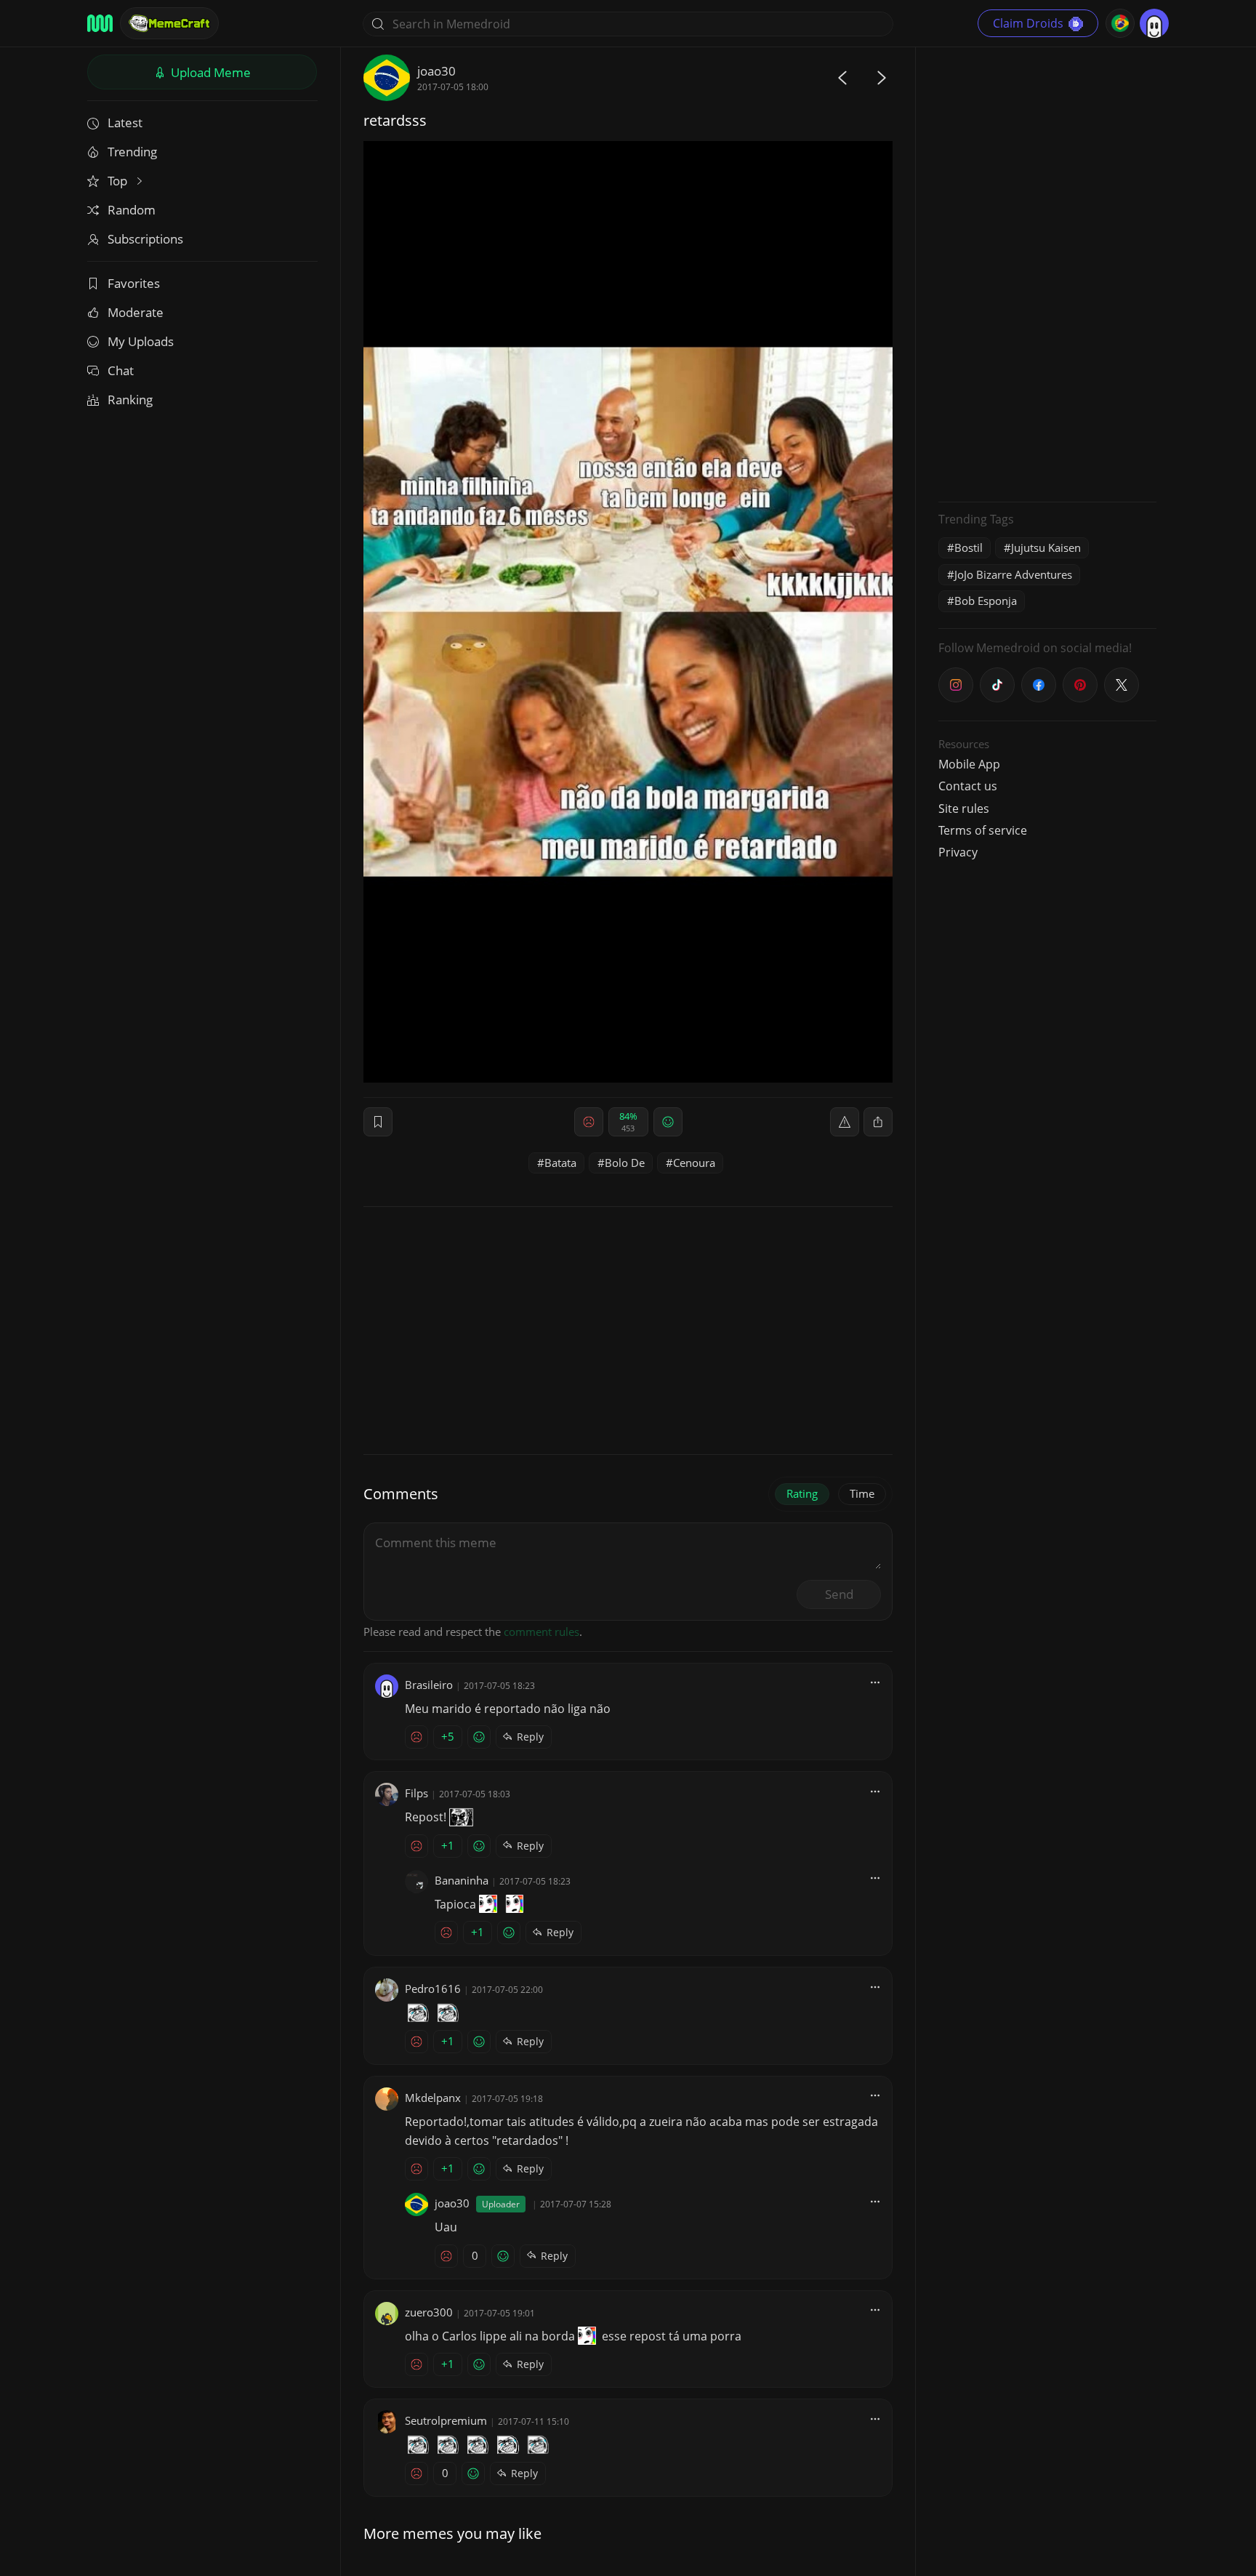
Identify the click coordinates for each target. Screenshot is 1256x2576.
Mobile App (969, 764)
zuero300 (429, 2312)
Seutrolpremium (446, 2420)
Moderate (136, 312)
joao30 (436, 71)
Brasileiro (429, 1685)
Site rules (964, 808)
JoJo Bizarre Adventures (1013, 574)
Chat (121, 370)
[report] (845, 1122)
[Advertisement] (1047, 273)
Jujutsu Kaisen (1046, 547)
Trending (132, 152)
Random (132, 210)
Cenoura (694, 1163)
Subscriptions (145, 239)
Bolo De (625, 1163)
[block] (878, 1122)
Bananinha (462, 1880)
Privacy (958, 852)
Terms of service (983, 830)
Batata (560, 1163)
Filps (416, 1793)
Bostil (969, 547)
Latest (125, 123)
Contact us (968, 786)
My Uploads (141, 341)
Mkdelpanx (433, 2098)
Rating (802, 1493)
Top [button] (119, 181)
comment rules (542, 1632)
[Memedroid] (100, 23)
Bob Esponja (986, 601)
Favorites (134, 283)
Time (862, 1493)
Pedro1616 (433, 1989)
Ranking (130, 400)
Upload (209, 72)
